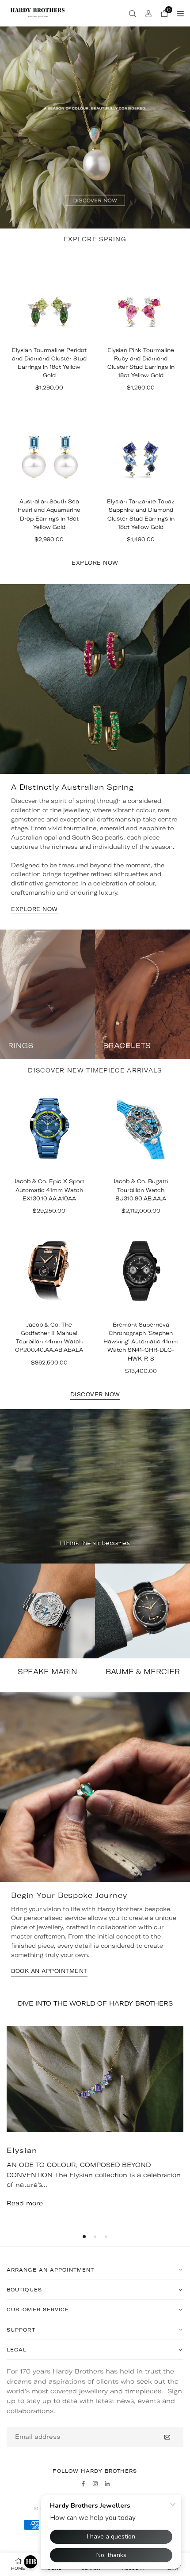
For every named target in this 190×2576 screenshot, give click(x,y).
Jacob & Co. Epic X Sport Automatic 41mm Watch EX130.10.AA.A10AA (49, 1190)
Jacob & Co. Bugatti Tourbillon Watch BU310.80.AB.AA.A (141, 1190)
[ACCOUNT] (148, 13)
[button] (84, 2237)
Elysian (22, 2150)
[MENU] (180, 13)
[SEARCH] (133, 13)
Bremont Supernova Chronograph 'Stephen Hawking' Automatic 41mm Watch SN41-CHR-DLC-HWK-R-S (141, 1342)
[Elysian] (95, 2079)
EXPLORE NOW (95, 563)
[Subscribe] (167, 2437)
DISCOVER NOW (95, 1395)
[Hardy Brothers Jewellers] (38, 12)
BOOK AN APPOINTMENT (49, 1971)
